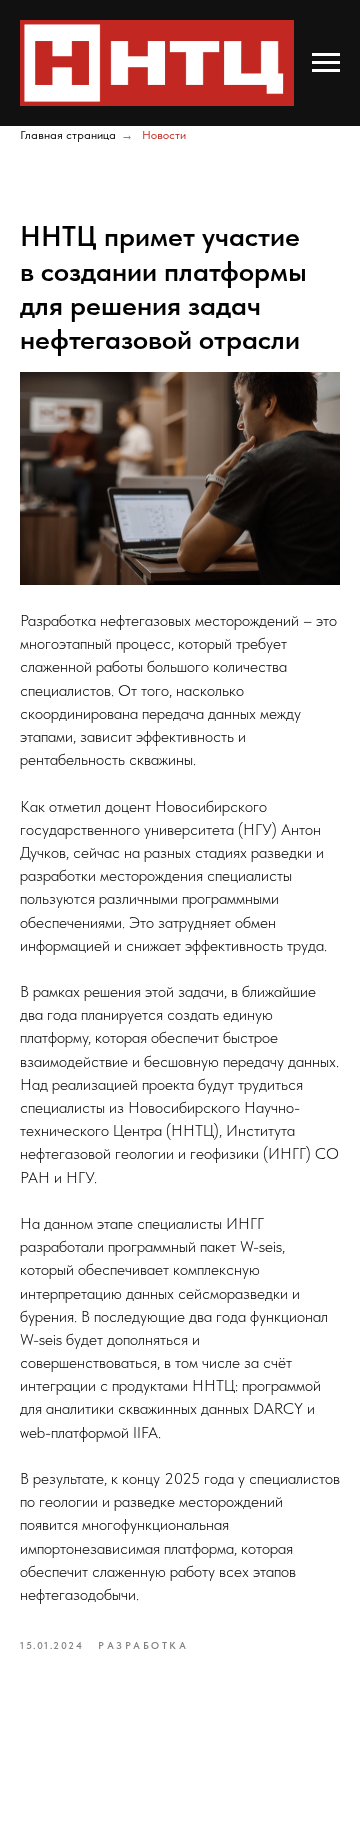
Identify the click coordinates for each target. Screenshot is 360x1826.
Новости (164, 135)
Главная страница (68, 135)
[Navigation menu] (326, 63)
